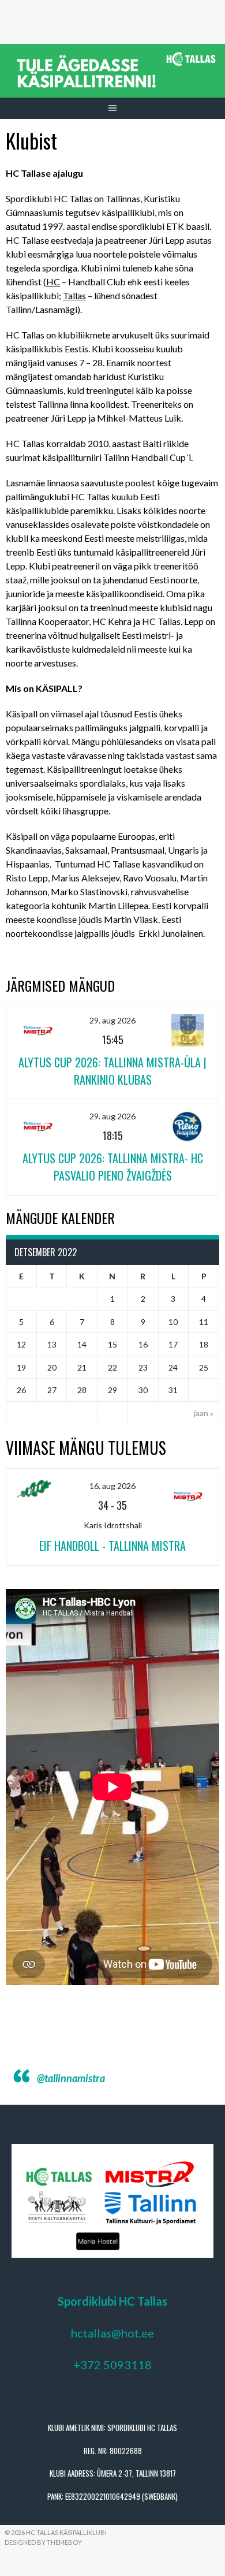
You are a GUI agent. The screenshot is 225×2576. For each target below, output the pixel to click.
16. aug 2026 (112, 1486)
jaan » (204, 1413)
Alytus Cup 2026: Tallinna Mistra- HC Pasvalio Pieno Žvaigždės (113, 1167)
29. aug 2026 (112, 1020)
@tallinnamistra (71, 2078)
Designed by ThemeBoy (43, 2542)
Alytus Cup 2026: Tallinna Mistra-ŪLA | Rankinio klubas (112, 1071)
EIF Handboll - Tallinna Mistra (112, 1546)
